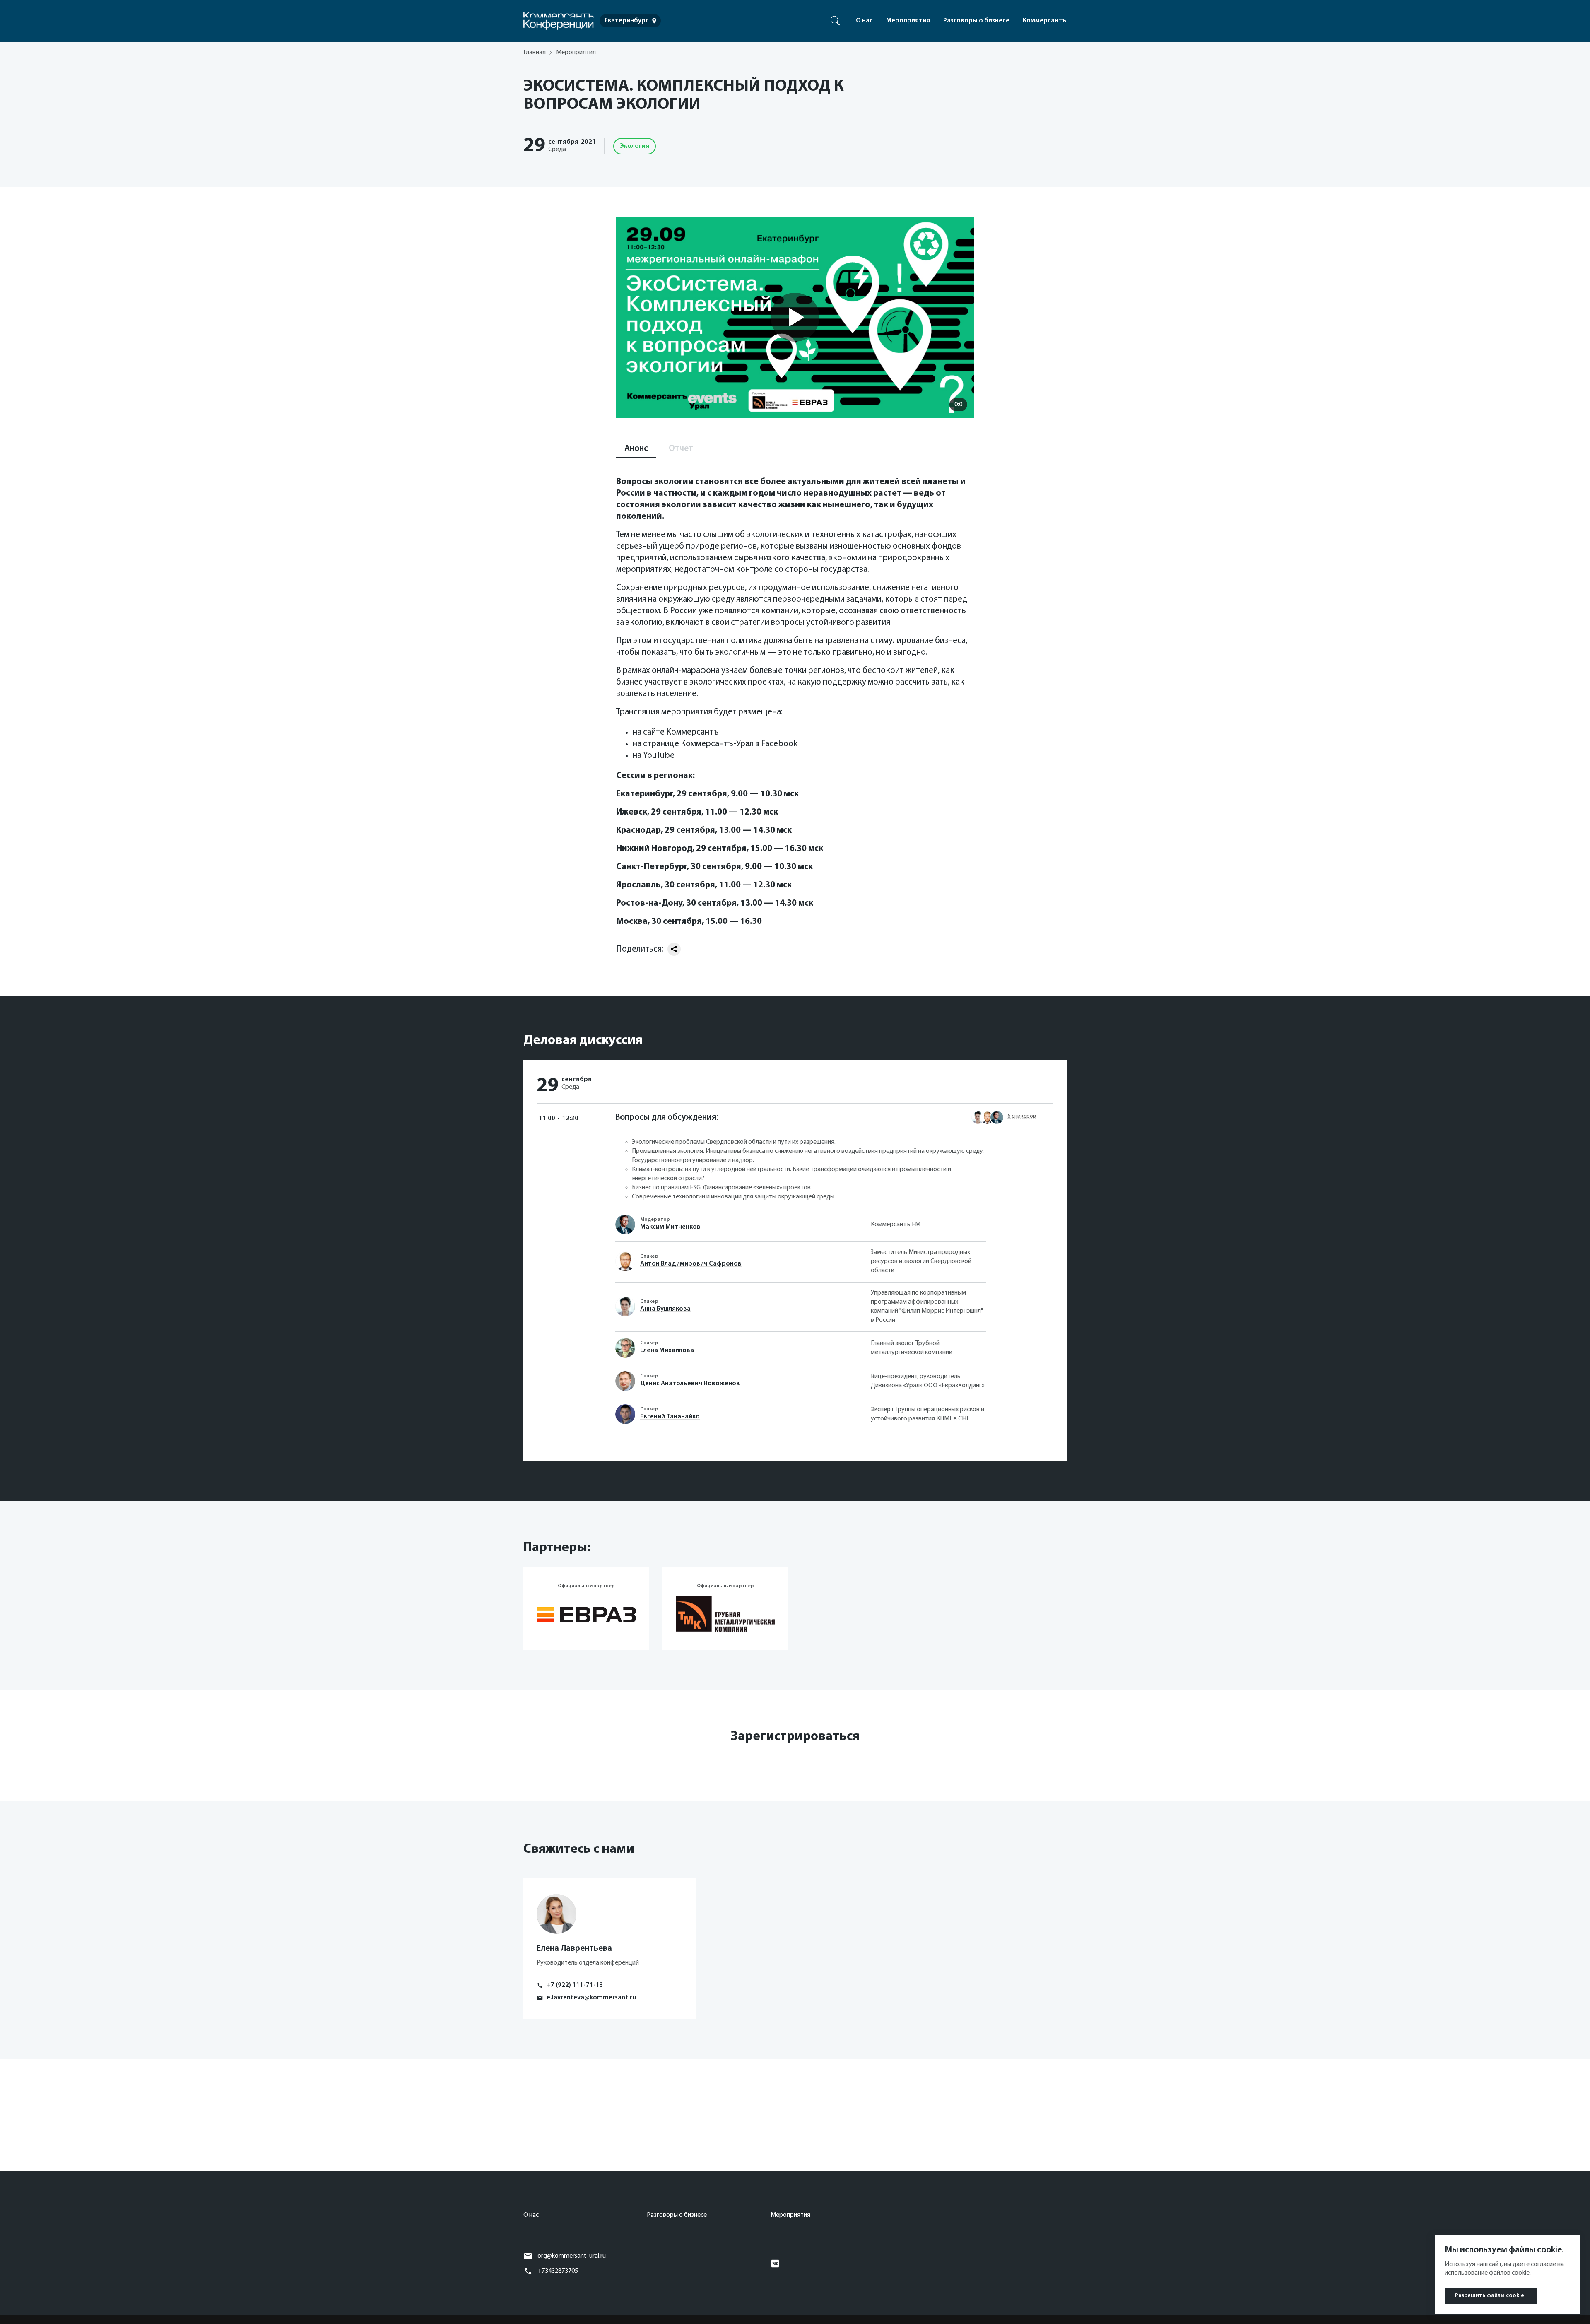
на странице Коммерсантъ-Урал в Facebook (715, 744)
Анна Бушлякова (665, 1309)
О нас (864, 21)
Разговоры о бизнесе (976, 21)
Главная (535, 53)
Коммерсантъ (1045, 21)
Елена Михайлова (667, 1350)
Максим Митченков (670, 1227)
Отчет (681, 449)
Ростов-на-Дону (649, 903)
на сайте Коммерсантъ (676, 732)
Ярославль (638, 885)
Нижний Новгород (654, 849)
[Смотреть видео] (795, 317)
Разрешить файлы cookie (1490, 2296)
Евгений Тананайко (670, 1417)
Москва (632, 922)
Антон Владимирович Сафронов (691, 1264)
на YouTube (654, 756)
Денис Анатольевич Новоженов (690, 1384)
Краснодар (638, 831)
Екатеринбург (644, 794)
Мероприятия (908, 21)
